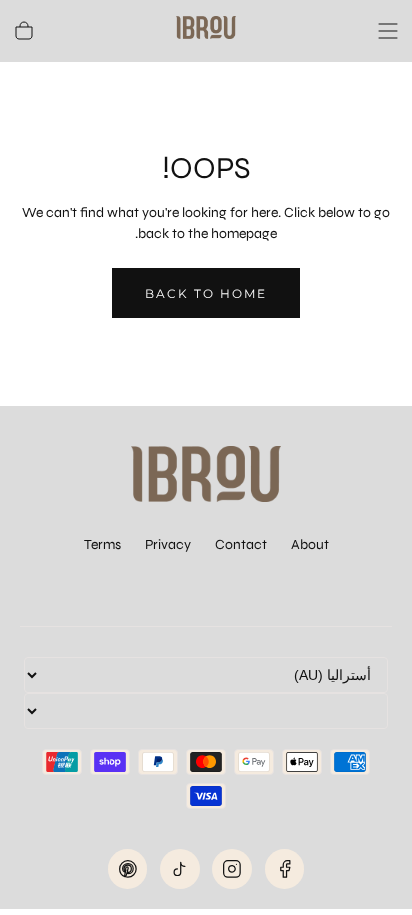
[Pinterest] (128, 869)
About (310, 544)
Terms (102, 544)
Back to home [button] (206, 293)
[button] (388, 31)
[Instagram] (232, 869)
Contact (241, 544)
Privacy (168, 544)
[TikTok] (180, 869)
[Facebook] (285, 869)
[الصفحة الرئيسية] (206, 31)
